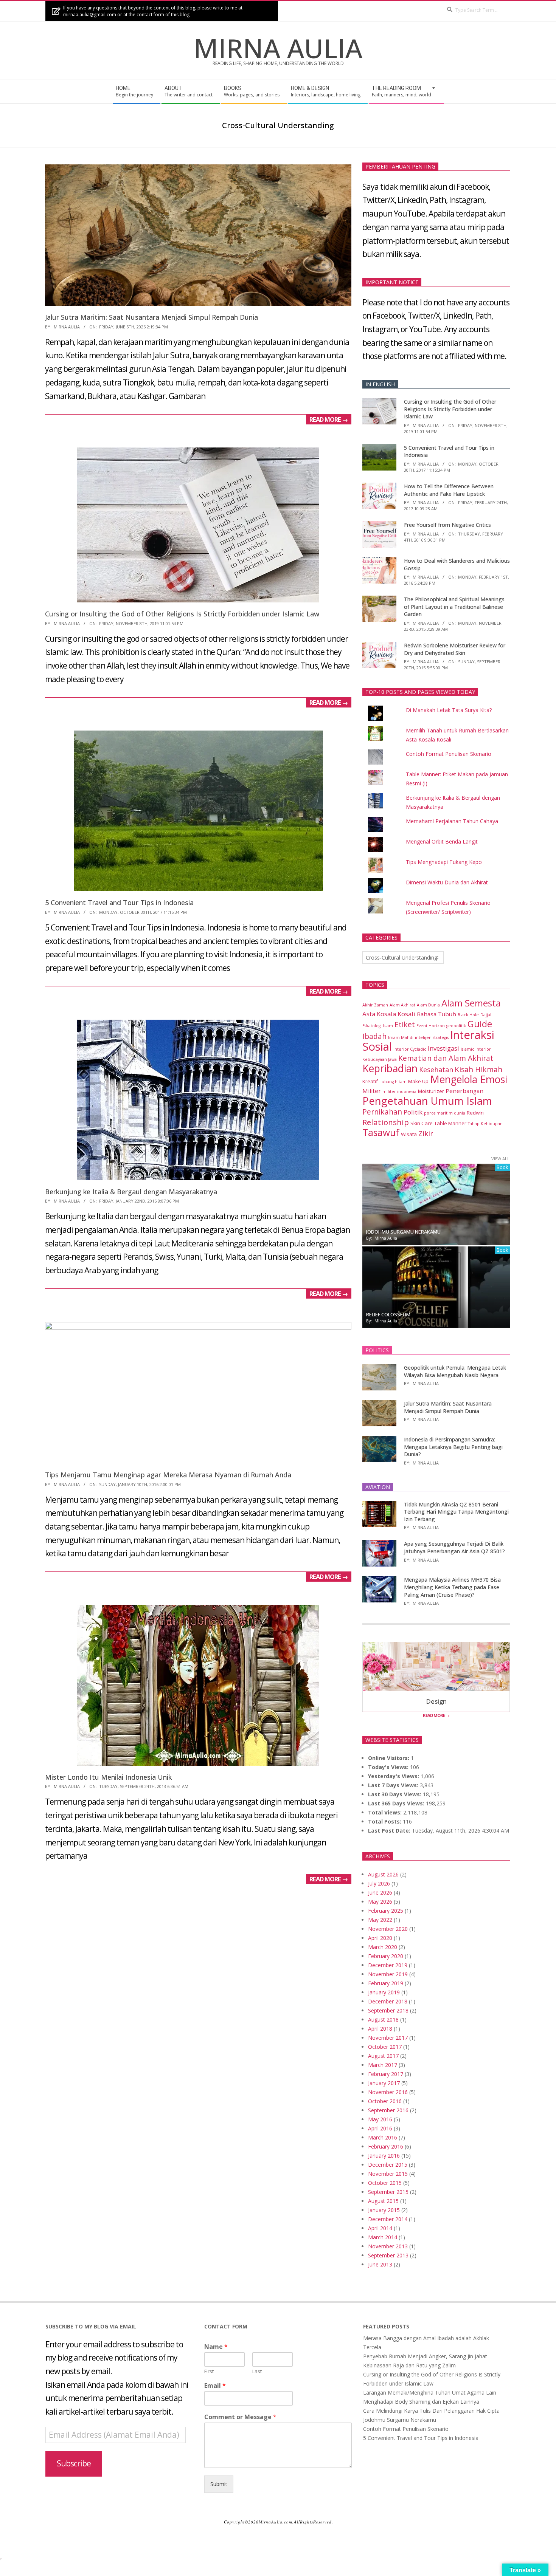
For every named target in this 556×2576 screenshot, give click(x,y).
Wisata (409, 1134)
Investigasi (443, 1048)
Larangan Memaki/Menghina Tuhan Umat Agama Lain (430, 2393)
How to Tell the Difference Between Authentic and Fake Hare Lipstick (449, 490)
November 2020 (388, 1929)
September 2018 (388, 2010)
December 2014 (388, 2219)
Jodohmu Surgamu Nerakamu (403, 1232)
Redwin (475, 1113)
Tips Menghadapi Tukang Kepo (444, 862)
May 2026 (380, 1902)
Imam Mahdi (401, 1037)
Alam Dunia (428, 1005)
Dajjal (486, 1015)
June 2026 (380, 1893)
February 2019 (386, 1983)
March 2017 (383, 2065)
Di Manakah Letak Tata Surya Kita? (449, 710)
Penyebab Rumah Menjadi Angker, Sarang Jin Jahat (425, 2356)
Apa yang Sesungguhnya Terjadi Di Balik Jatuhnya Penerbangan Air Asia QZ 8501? (454, 1547)
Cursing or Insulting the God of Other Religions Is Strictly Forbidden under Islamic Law (182, 614)
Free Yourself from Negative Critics (447, 525)
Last (257, 2371)
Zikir (426, 1133)
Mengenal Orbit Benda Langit (442, 841)
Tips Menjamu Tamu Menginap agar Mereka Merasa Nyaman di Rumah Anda (168, 1475)
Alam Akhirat (402, 1005)
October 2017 (385, 2047)
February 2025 (386, 1911)
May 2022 (380, 1920)
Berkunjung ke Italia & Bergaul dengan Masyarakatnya (131, 1192)
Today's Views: (389, 1767)
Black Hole (468, 1015)
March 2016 (383, 2137)
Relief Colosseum (388, 1314)
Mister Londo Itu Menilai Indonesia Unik (108, 1777)
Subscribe (74, 2463)
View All (500, 1159)
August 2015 (383, 2201)
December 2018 (388, 2001)
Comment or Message (240, 2417)
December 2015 (388, 2165)
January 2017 (384, 2083)
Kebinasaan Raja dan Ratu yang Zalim (409, 2365)
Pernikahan (382, 1112)
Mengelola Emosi (469, 1079)
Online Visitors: (389, 1758)
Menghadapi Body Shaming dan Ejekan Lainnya (421, 2402)
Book (502, 1167)
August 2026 (383, 1874)
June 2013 (380, 2264)
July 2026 (379, 1883)
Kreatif (370, 1081)
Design (436, 1701)
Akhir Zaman (375, 1005)
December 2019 (388, 1965)
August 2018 (383, 2019)
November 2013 (388, 2246)
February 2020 (386, 1956)
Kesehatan (436, 1070)
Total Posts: (385, 1821)
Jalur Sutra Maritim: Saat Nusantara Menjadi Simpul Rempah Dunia (151, 317)
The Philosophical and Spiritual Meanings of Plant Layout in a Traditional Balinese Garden (454, 607)
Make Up (418, 1081)
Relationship (386, 1122)
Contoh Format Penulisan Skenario (449, 754)
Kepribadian (390, 1068)
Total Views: (386, 1812)
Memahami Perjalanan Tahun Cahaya (452, 821)
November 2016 (388, 2092)
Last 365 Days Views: (397, 1803)
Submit (219, 2484)
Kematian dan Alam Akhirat (446, 1058)
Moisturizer (431, 1091)
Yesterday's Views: (394, 1776)
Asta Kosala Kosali (389, 1014)
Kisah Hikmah (478, 1070)
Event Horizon (431, 1026)
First (209, 2371)
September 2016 (388, 2110)
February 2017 (386, 2074)
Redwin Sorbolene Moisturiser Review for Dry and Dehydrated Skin (455, 649)
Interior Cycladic (410, 1049)
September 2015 (388, 2192)
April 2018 (380, 2029)
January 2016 (384, 2156)
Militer (372, 1091)
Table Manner (450, 1123)
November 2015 (388, 2174)
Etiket (405, 1025)
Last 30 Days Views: (395, 1794)
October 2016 (385, 2101)
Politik (413, 1112)
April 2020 (380, 1938)
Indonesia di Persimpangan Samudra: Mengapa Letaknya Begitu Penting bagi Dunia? (453, 1447)
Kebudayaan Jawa (380, 1059)
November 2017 (388, 2038)
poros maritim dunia (445, 1113)
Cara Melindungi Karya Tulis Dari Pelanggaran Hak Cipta (431, 2411)
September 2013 (388, 2255)
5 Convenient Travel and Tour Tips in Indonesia (119, 903)
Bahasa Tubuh (436, 1014)
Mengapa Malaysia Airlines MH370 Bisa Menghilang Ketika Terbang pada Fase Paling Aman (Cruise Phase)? (452, 1587)
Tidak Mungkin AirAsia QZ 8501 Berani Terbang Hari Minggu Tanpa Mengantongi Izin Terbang (456, 1512)
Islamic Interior (476, 1049)
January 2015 (384, 2210)
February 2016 (386, 2146)
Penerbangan (464, 1091)
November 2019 (388, 1974)
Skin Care (422, 1123)
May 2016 (380, 2119)
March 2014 (383, 2237)
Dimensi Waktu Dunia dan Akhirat (447, 882)
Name (216, 2347)
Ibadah (374, 1036)
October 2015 (385, 2183)
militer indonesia (399, 1091)
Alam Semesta (471, 1003)
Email (215, 2386)
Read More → (329, 419)
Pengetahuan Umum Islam (427, 1101)
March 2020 (383, 1947)
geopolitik (456, 1026)
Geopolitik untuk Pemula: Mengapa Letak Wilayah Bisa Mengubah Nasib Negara (455, 1371)
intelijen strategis (432, 1037)
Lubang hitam (393, 1082)
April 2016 (380, 2128)
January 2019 (384, 1992)
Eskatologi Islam (378, 1026)
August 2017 (383, 2056)
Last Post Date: (390, 1831)
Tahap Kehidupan (485, 1124)
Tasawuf (381, 1132)
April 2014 (380, 2228)
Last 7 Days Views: (394, 1785)
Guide (480, 1024)
